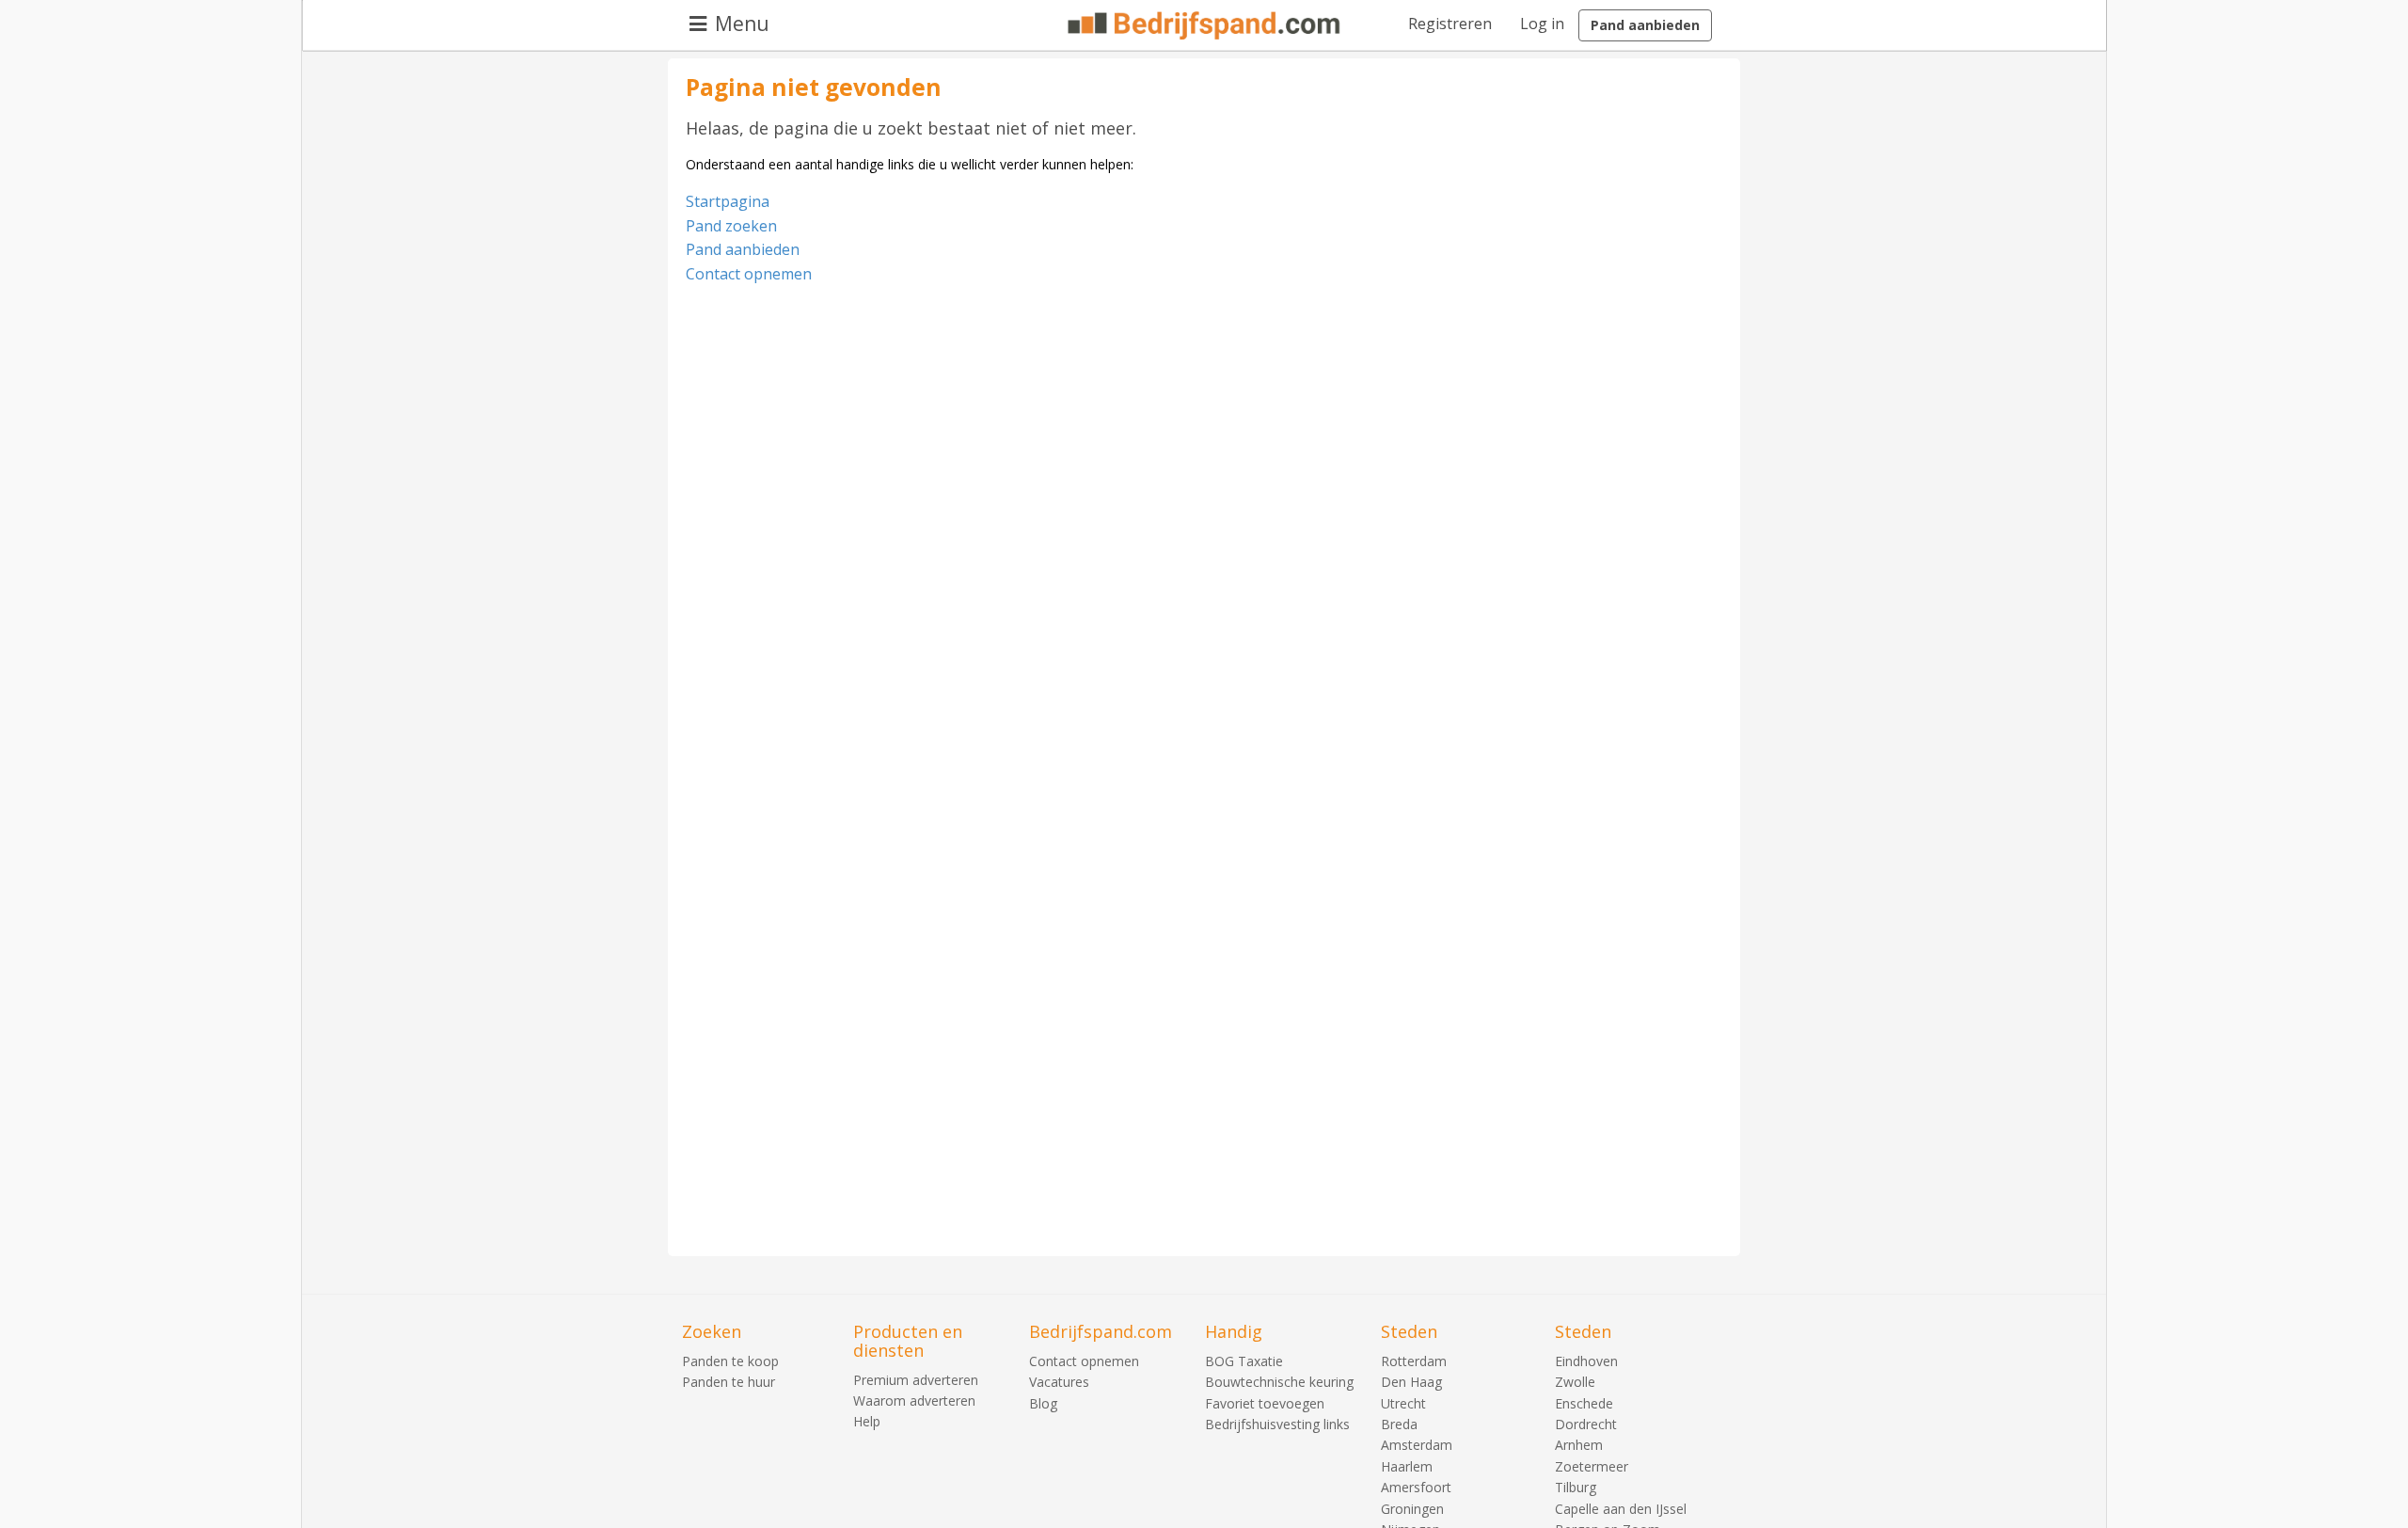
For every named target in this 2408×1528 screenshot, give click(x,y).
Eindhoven (1586, 1361)
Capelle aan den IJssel (1621, 1509)
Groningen (1412, 1509)
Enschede (1584, 1403)
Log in (1542, 24)
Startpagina (728, 201)
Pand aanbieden (1645, 25)
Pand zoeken (731, 226)
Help (867, 1421)
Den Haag (1411, 1382)
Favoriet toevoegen (1265, 1403)
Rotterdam (1414, 1361)
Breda (1399, 1424)
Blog (1043, 1403)
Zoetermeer (1592, 1466)
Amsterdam (1417, 1445)
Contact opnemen (749, 274)
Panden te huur (729, 1382)
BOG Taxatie (1244, 1361)
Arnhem (1579, 1445)
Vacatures (1059, 1382)
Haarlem (1407, 1466)
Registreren (1450, 24)
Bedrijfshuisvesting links (1277, 1424)
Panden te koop (730, 1361)
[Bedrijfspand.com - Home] (1204, 25)
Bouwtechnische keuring (1279, 1382)
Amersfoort (1416, 1487)
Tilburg (1576, 1487)
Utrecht (1403, 1403)
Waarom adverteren (914, 1401)
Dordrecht (1586, 1424)
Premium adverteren (916, 1380)
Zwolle (1575, 1382)
